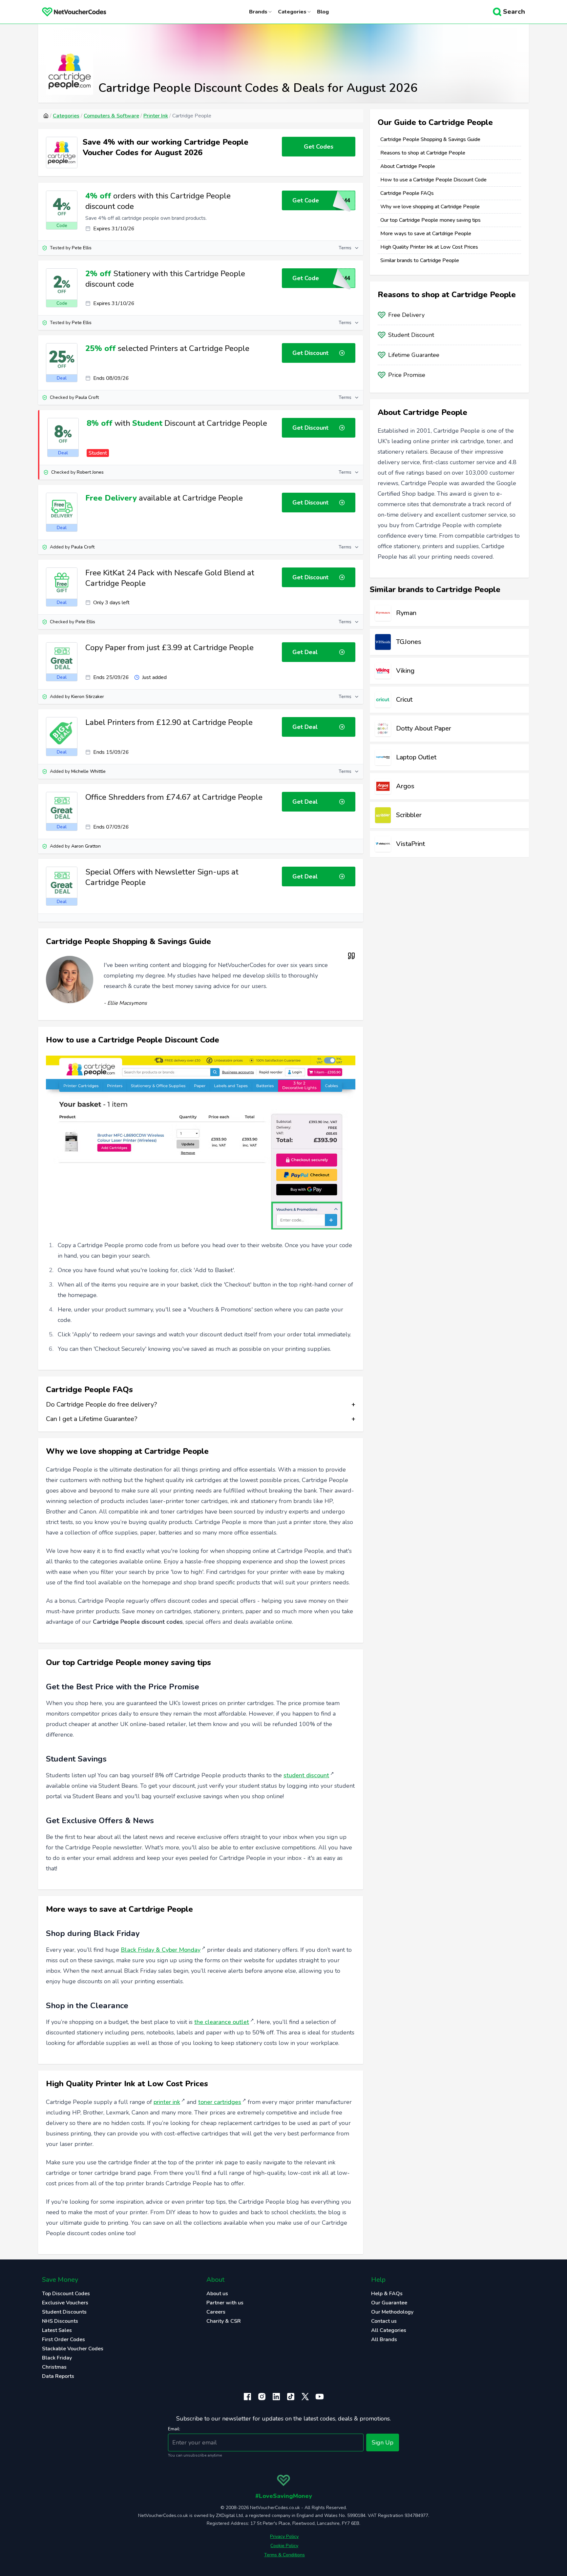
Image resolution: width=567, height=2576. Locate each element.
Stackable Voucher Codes (73, 2349)
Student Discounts (64, 2312)
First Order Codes (63, 2339)
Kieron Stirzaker (88, 697)
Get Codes (319, 147)
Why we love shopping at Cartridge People (430, 207)
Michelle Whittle (88, 771)
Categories (66, 116)
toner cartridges (220, 2102)
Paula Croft (87, 397)
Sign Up (383, 2442)
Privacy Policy (284, 2536)
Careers (216, 2312)
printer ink (167, 2102)
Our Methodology (392, 2312)
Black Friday (57, 2358)
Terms (345, 248)
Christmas (54, 2367)
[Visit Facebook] (247, 2397)
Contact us (384, 2321)
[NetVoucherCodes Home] (69, 12)
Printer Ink (156, 116)
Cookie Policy (284, 2546)
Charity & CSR (224, 2321)
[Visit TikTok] (291, 2397)
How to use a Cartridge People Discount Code (433, 180)
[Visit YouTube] (320, 2397)
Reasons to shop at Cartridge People (423, 153)
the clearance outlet (222, 2022)
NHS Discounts (60, 2321)
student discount (306, 1775)
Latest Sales (57, 2330)
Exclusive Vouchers (65, 2303)
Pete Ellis (82, 248)
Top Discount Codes (66, 2294)
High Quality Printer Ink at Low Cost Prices (429, 247)
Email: (174, 2429)
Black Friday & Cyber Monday (161, 1950)
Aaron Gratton (86, 846)
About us (217, 2294)
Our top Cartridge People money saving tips (430, 220)
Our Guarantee (389, 2303)
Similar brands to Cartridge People (420, 260)
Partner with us (225, 2303)
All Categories (389, 2330)
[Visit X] (305, 2397)
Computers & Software (111, 116)
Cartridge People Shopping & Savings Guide (430, 139)
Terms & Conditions (284, 2555)
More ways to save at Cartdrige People (426, 234)
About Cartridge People (408, 166)
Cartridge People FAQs (407, 193)
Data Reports (58, 2376)
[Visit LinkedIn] (276, 2397)
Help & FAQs (387, 2294)
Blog (323, 12)
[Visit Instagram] (262, 2397)
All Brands (384, 2339)
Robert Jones (90, 472)
